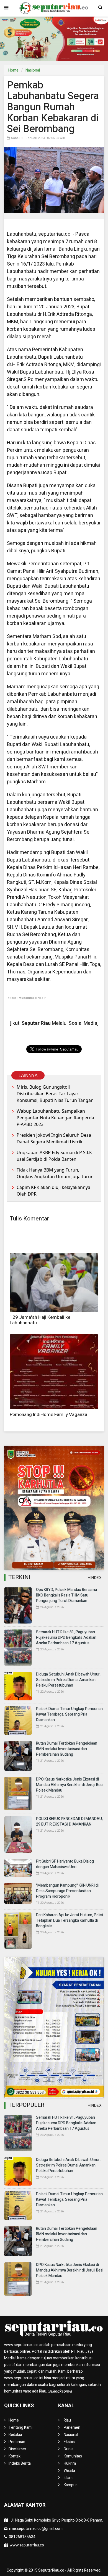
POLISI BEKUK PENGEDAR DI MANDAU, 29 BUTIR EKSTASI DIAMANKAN (69, 1822)
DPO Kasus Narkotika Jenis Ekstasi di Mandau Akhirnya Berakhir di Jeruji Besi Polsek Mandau (70, 1785)
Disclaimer (17, 2449)
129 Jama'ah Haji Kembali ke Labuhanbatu (40, 1320)
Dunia (69, 2449)
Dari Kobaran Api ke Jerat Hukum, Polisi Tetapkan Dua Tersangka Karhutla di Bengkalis (70, 1920)
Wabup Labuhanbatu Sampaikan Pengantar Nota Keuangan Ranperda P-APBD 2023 (55, 1118)
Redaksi (15, 2435)
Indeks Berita (20, 2463)
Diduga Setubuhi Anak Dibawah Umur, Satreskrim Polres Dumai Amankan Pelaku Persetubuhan (68, 1680)
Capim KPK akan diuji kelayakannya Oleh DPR (53, 1191)
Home (13, 70)
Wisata (69, 2471)
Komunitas (73, 2456)
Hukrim (70, 2463)
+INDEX (95, 1578)
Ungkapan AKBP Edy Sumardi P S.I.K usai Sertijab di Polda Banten (54, 1156)
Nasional (33, 70)
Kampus (71, 2485)
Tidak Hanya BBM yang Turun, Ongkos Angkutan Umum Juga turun (55, 1173)
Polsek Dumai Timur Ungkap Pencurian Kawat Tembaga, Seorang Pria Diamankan (69, 1714)
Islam (68, 2478)
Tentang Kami (20, 2427)
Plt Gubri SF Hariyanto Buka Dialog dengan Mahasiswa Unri (65, 1864)
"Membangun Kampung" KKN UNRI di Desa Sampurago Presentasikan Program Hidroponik (67, 1891)
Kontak (15, 2456)
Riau (67, 2420)
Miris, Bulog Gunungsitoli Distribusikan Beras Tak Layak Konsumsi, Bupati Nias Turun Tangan (55, 1094)
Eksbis (69, 2442)
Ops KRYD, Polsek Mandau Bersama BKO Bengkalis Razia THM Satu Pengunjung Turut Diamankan (66, 1595)
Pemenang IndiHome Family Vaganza (48, 1415)
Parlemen (72, 2427)
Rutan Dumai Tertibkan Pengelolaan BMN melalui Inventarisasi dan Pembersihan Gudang (67, 1749)
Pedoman (17, 2442)
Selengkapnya (60, 2391)
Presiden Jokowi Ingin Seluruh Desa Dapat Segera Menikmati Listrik (54, 1138)
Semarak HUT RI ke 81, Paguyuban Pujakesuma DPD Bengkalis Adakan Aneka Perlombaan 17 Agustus (66, 1638)
